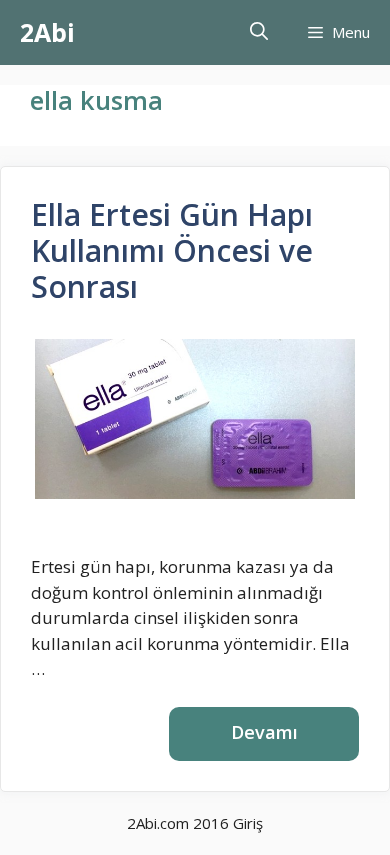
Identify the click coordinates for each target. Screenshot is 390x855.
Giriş (248, 823)
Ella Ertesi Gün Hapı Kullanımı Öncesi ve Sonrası (172, 250)
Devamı (264, 732)
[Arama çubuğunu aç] (259, 32)
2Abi (47, 32)
